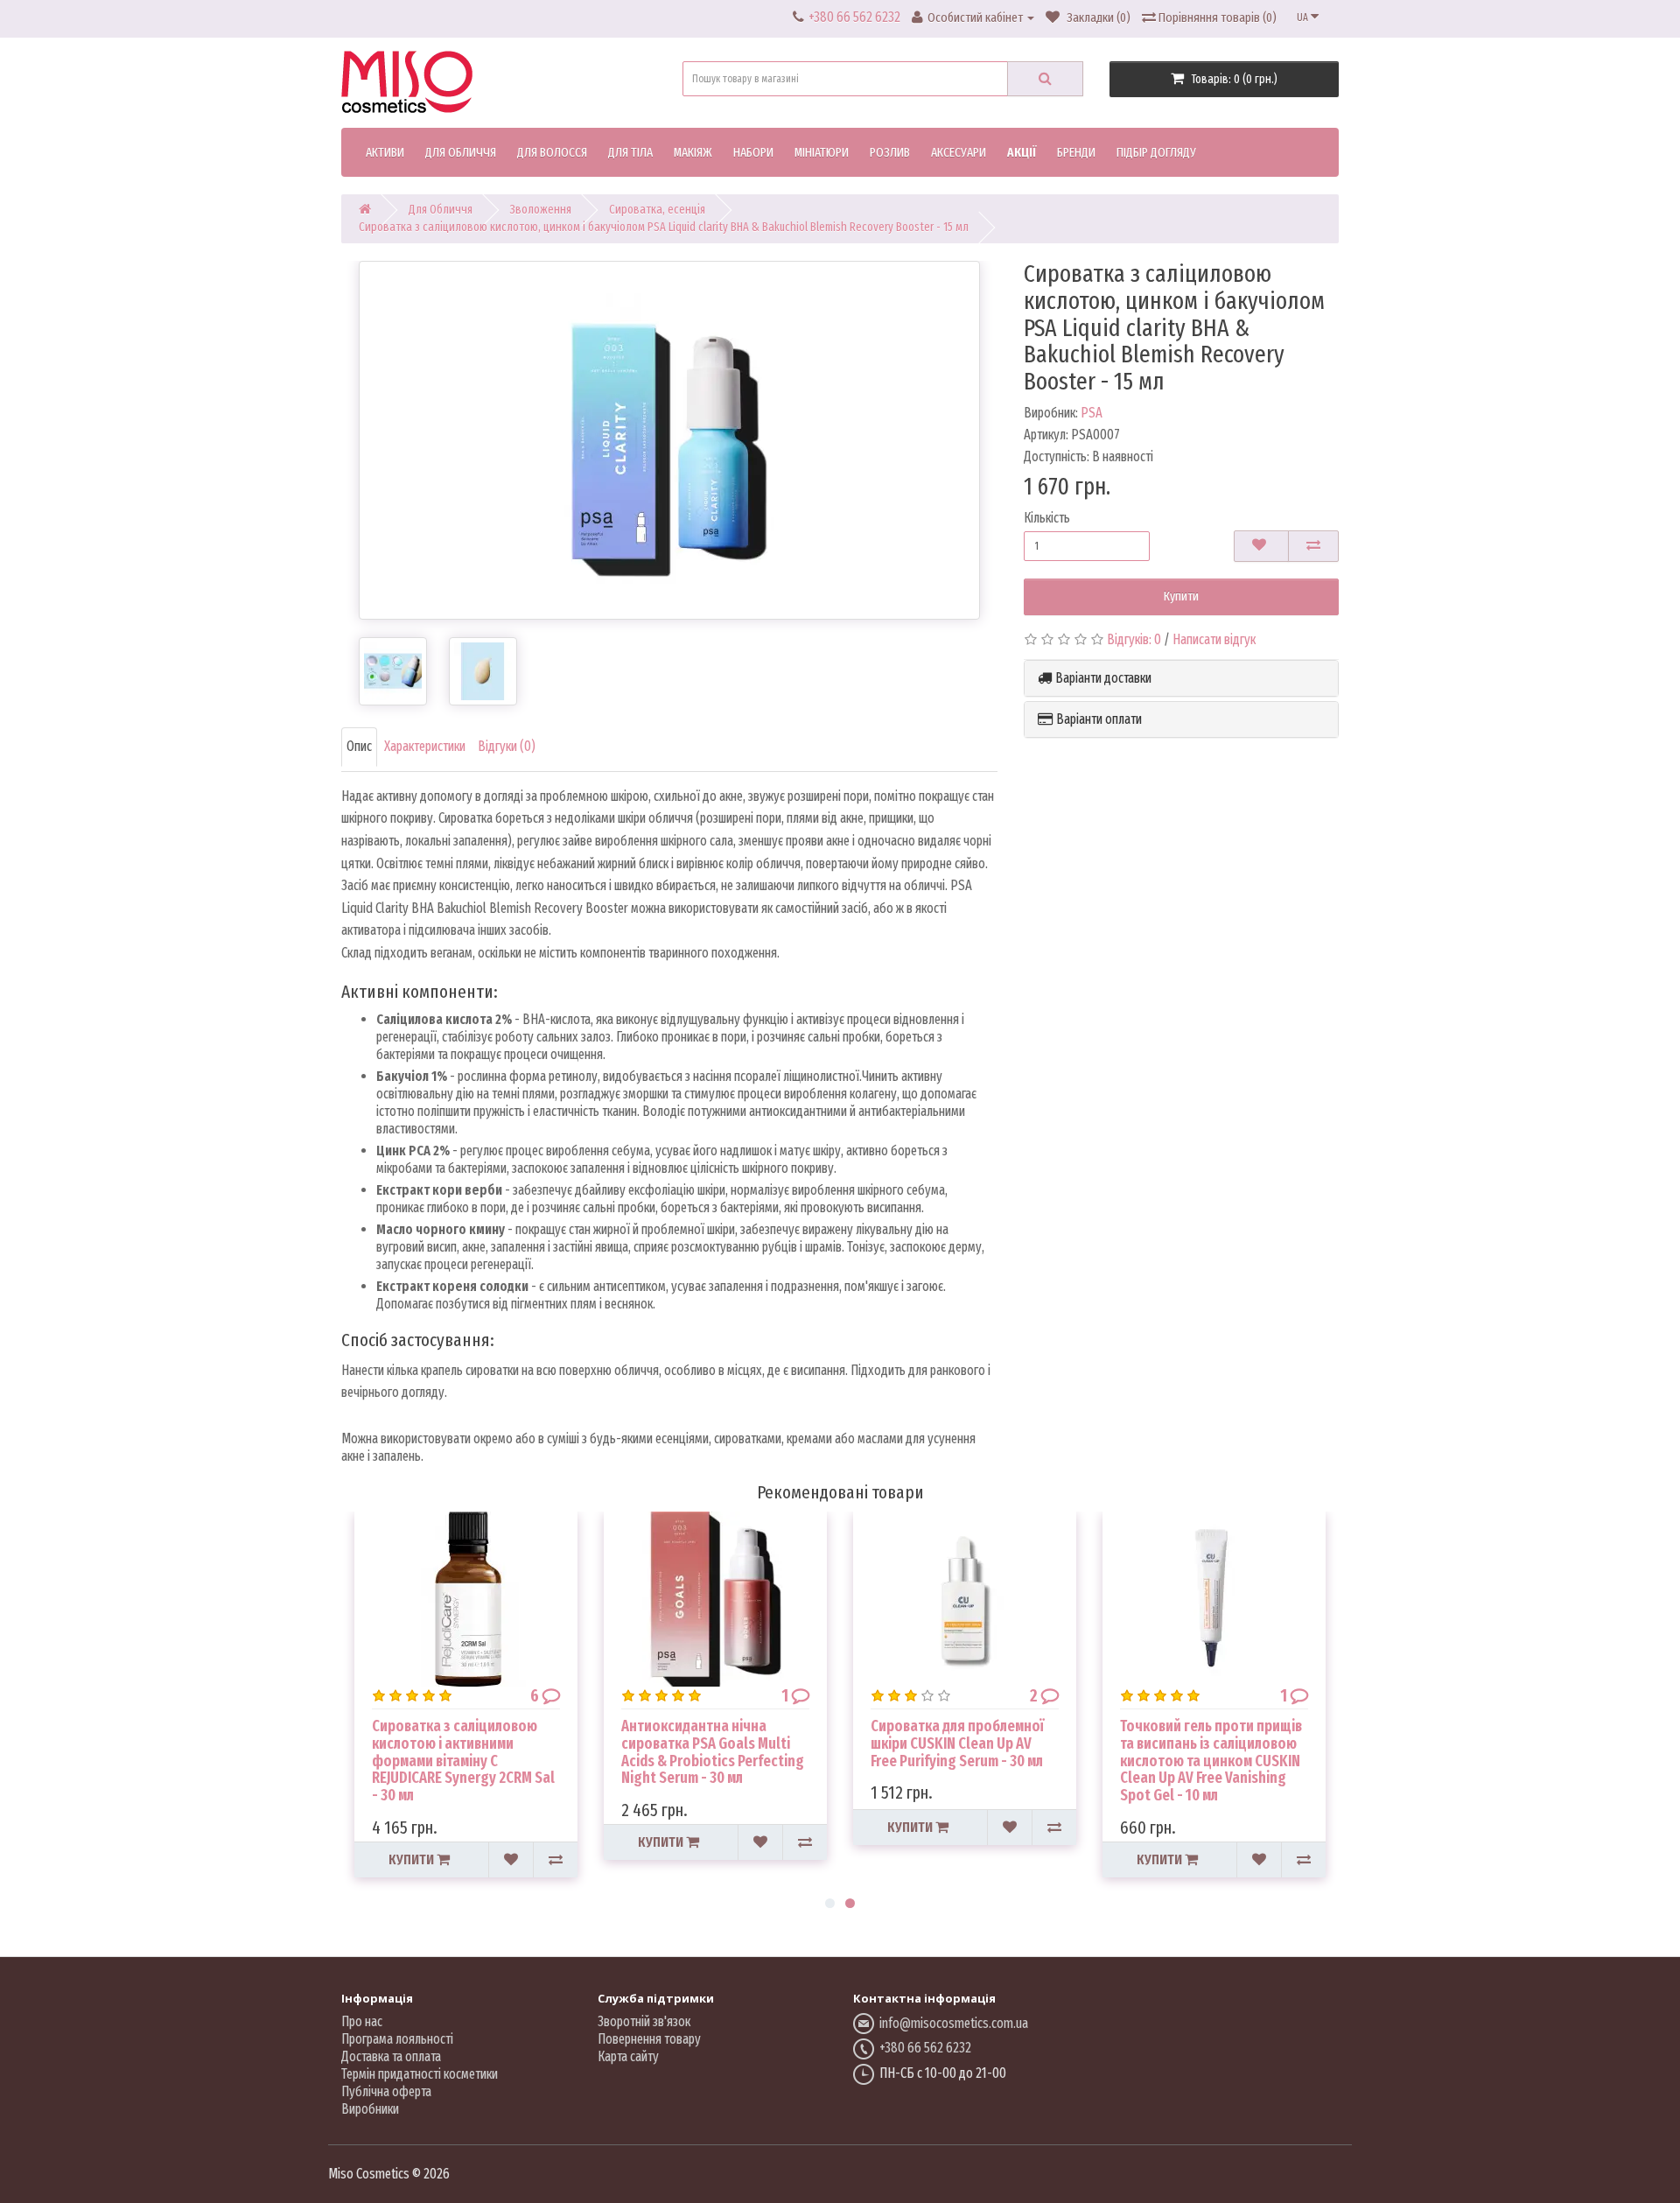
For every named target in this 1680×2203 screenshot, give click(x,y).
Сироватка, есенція (657, 210)
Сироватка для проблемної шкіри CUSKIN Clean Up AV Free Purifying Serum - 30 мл (957, 1743)
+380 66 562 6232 (925, 2049)
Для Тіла (630, 152)
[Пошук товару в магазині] (1045, 79)
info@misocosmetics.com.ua (951, 2023)
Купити (1181, 596)
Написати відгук (1214, 639)
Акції (1022, 152)
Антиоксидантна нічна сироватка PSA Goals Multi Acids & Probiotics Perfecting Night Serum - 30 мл (713, 1752)
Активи (385, 152)
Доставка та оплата (391, 2056)
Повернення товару (649, 2039)
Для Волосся (552, 152)
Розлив (890, 152)
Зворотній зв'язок (644, 2021)
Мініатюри (822, 152)
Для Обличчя (461, 152)
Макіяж (693, 152)
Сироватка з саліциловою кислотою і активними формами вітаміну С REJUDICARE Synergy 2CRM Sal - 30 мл (463, 1761)
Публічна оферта (386, 2091)
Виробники (370, 2109)
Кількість (1047, 518)
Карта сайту (628, 2056)
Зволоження (541, 210)
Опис (359, 746)
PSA (1092, 413)
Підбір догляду (1156, 152)
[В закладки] (1261, 546)
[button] (1181, 678)
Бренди (1076, 152)
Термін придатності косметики (420, 2074)
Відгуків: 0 (1134, 639)
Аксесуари (959, 152)
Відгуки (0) (507, 746)
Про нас (362, 2021)
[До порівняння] (1313, 546)
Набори (753, 152)
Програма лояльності (397, 2039)
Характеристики (425, 746)
